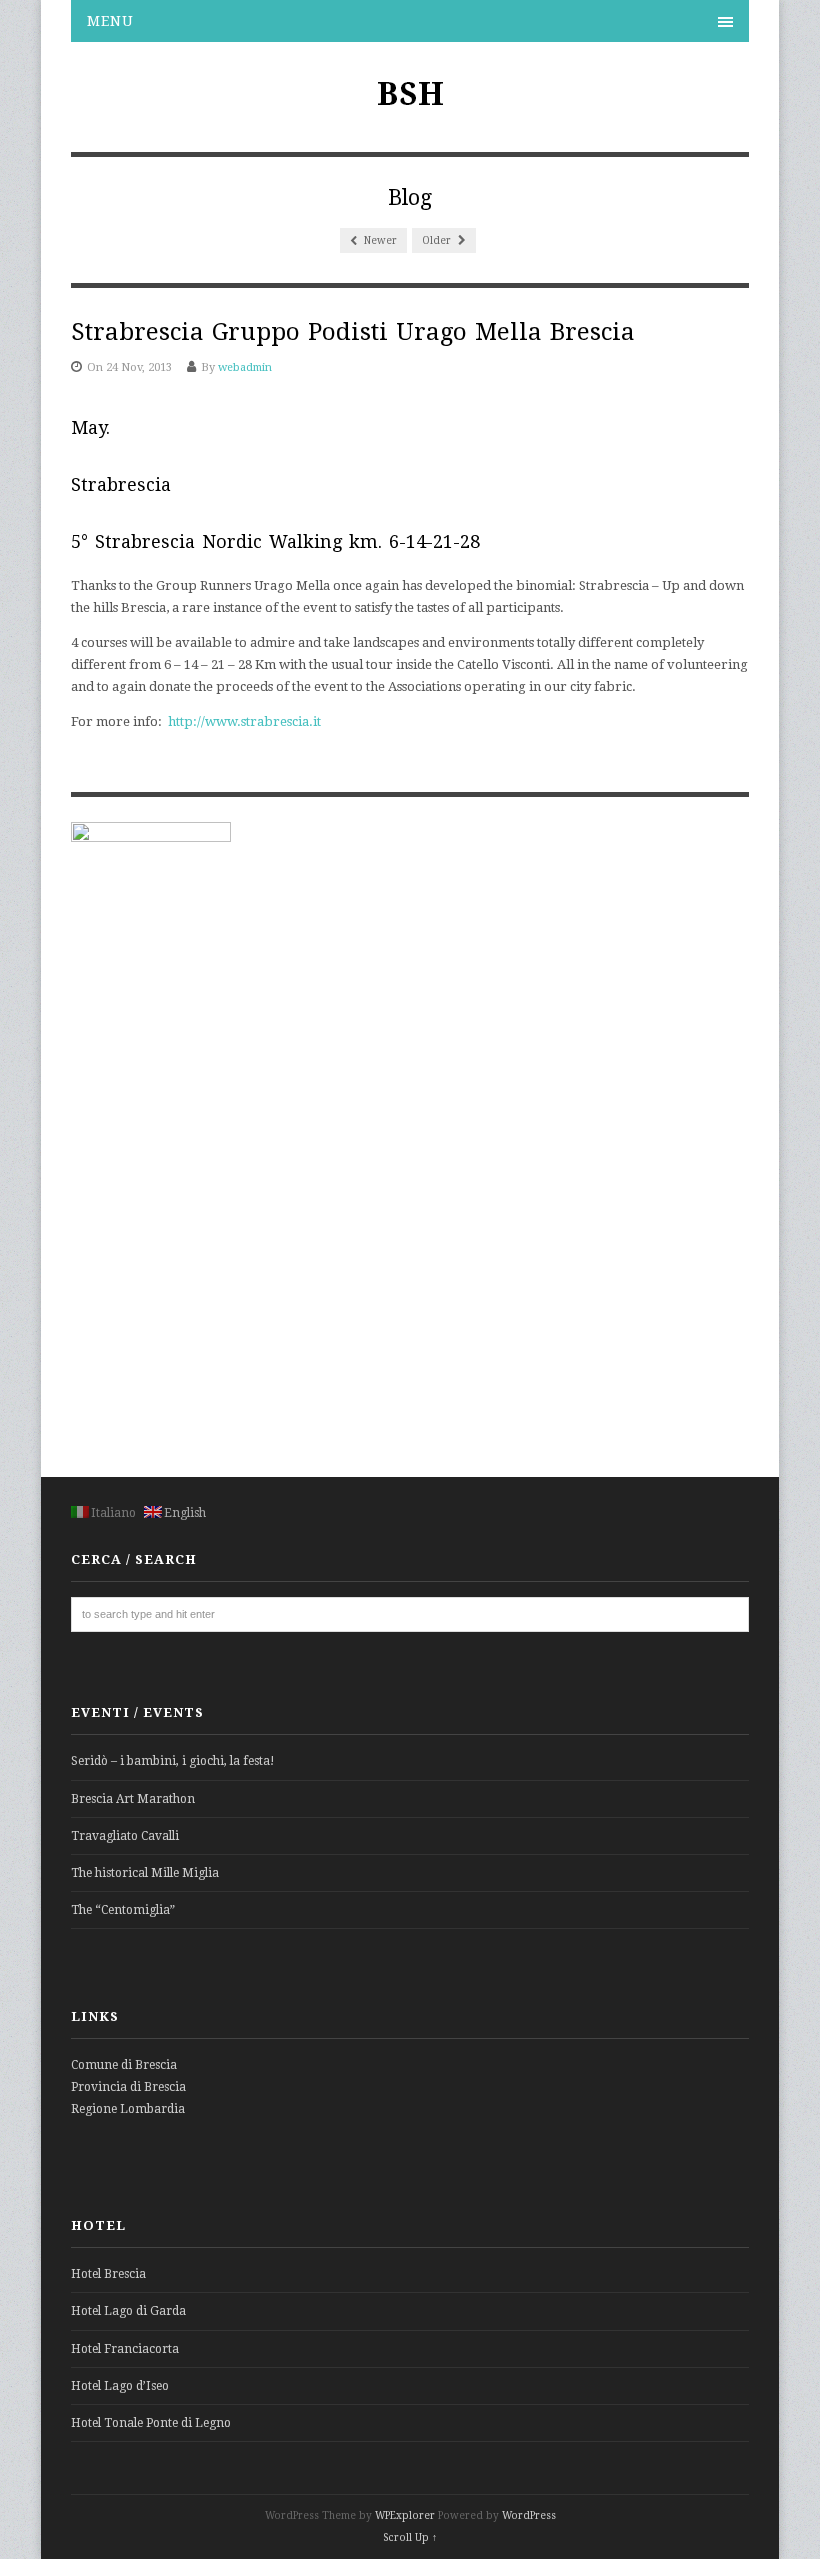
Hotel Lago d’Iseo (120, 2386)
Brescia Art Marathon (133, 1799)
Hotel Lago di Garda (128, 2311)
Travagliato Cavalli (125, 1836)
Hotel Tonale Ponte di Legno (151, 2423)
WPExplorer (405, 2515)
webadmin (245, 367)
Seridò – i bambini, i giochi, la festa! (173, 1761)
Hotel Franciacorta (125, 2349)
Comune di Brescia (124, 2065)
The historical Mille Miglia (145, 1873)
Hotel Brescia (108, 2274)
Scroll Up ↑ (410, 2537)
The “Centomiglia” (123, 1910)
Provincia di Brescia (128, 2087)
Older (438, 240)
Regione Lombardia (128, 2109)
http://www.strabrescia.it (244, 721)
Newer (379, 240)
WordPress (529, 2515)
